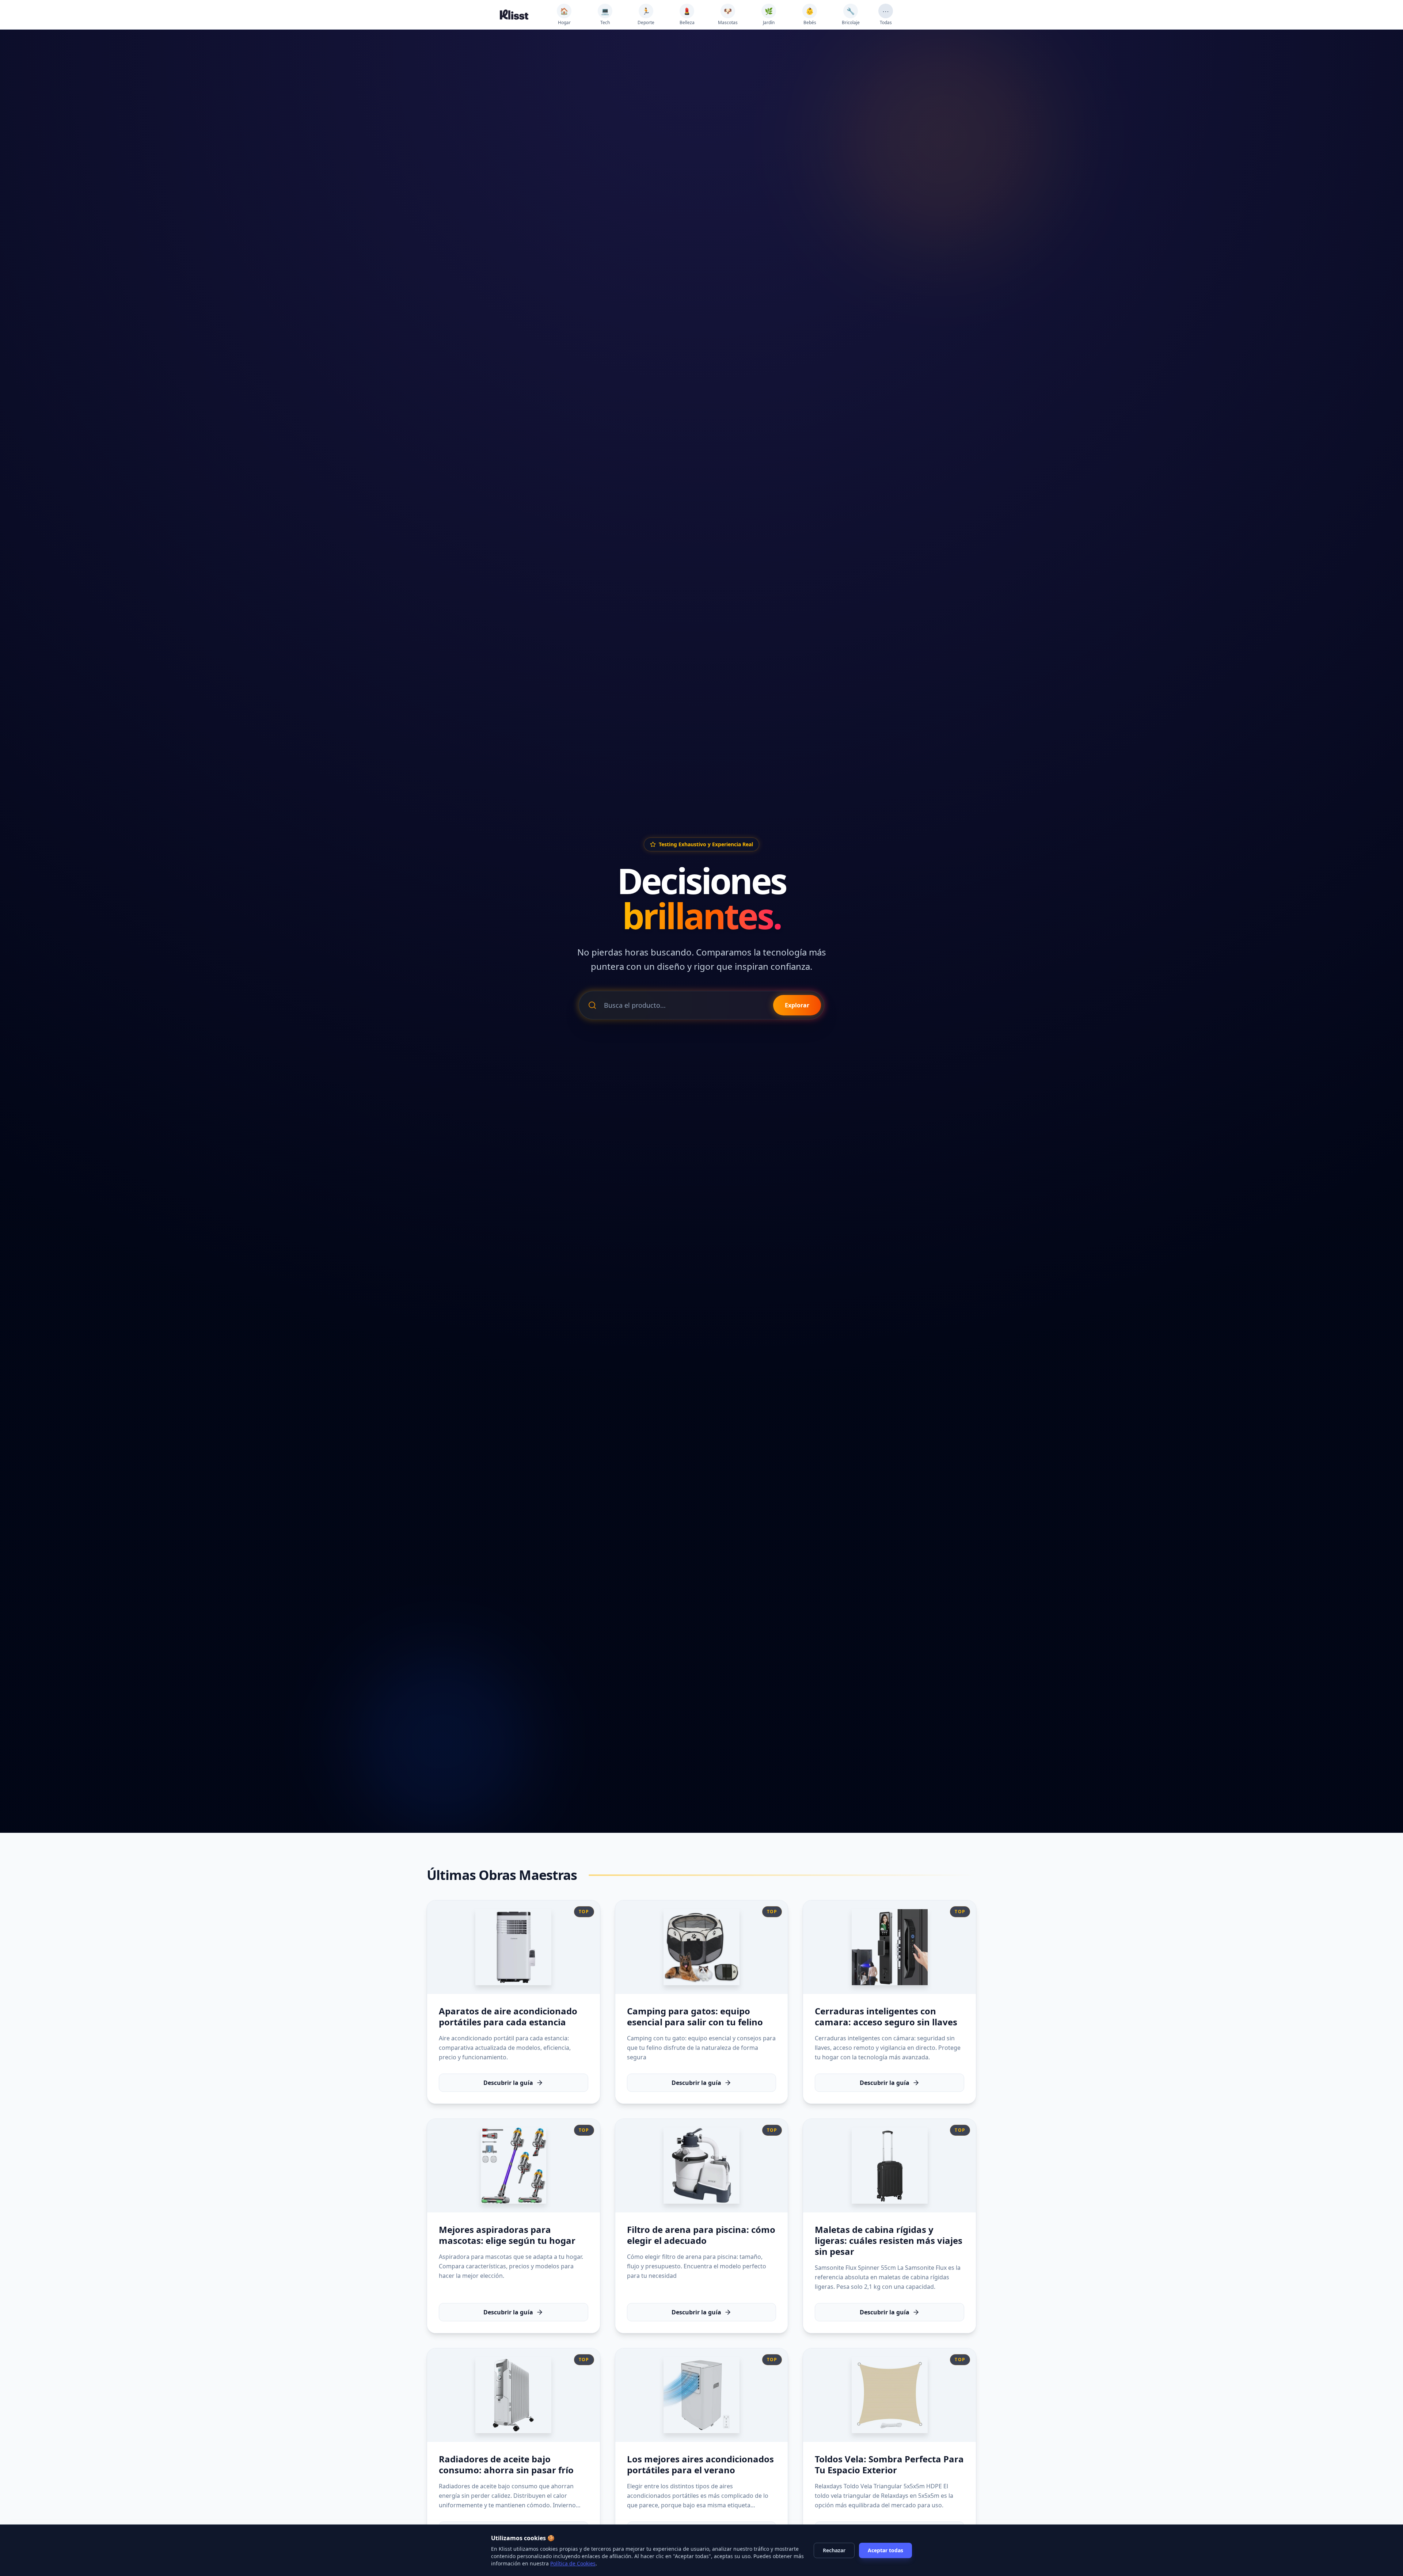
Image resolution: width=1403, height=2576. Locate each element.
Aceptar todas (885, 2550)
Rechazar (834, 2550)
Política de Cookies (573, 2563)
